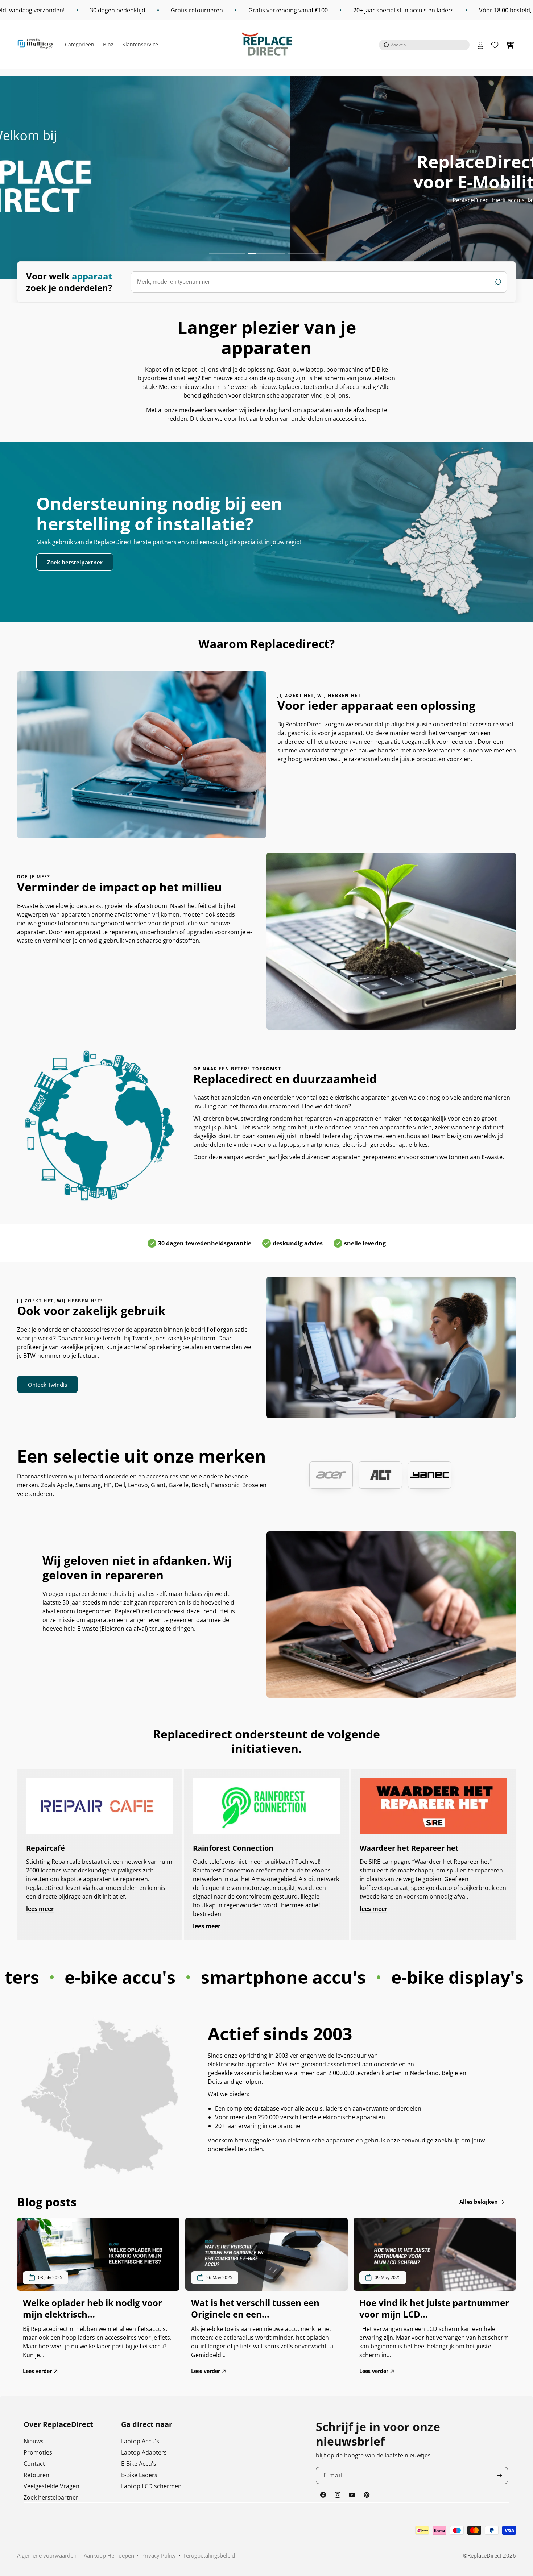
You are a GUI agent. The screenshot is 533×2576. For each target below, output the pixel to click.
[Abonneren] (500, 2475)
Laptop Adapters (144, 2452)
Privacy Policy (159, 2555)
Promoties (38, 2452)
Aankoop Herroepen (109, 2555)
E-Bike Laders (139, 2475)
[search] (319, 282)
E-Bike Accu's (139, 2464)
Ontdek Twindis (47, 1385)
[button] (424, 45)
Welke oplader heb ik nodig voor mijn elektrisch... (92, 2309)
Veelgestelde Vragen (51, 2486)
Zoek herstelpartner (75, 562)
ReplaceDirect (484, 2555)
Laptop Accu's (140, 2441)
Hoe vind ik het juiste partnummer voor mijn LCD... (434, 2309)
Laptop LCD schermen (151, 2486)
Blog (108, 44)
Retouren (36, 2475)
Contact (34, 2464)
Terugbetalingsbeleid (209, 2555)
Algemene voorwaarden (47, 2555)
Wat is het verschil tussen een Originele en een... (255, 2309)
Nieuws (34, 2441)
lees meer (40, 1909)
